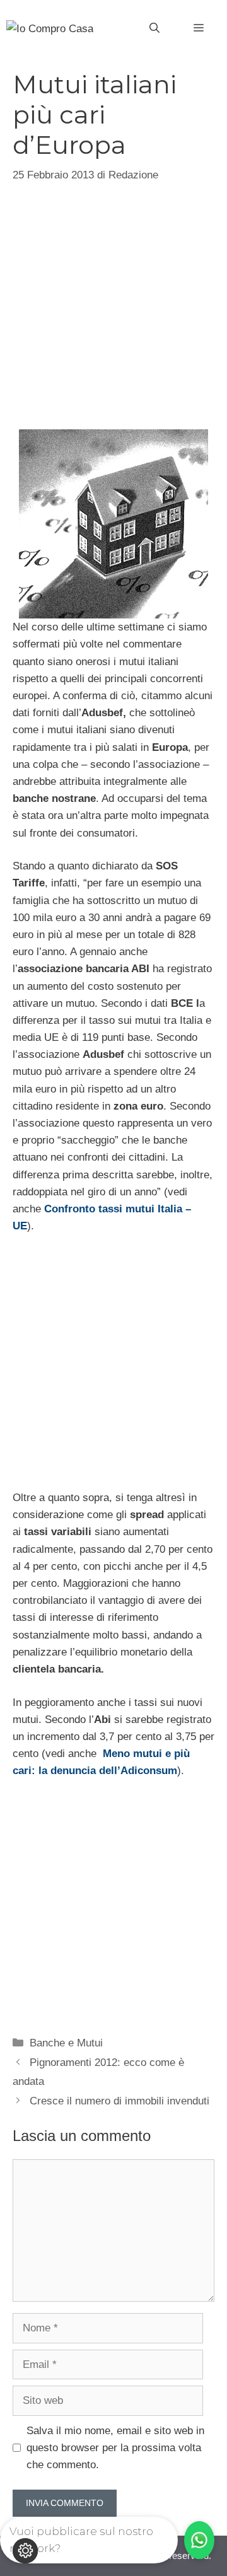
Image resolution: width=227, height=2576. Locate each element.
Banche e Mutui (66, 2043)
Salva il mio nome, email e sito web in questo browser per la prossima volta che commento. (115, 2448)
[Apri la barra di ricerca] (154, 28)
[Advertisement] (113, 305)
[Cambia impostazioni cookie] (25, 2551)
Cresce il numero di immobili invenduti (119, 2101)
